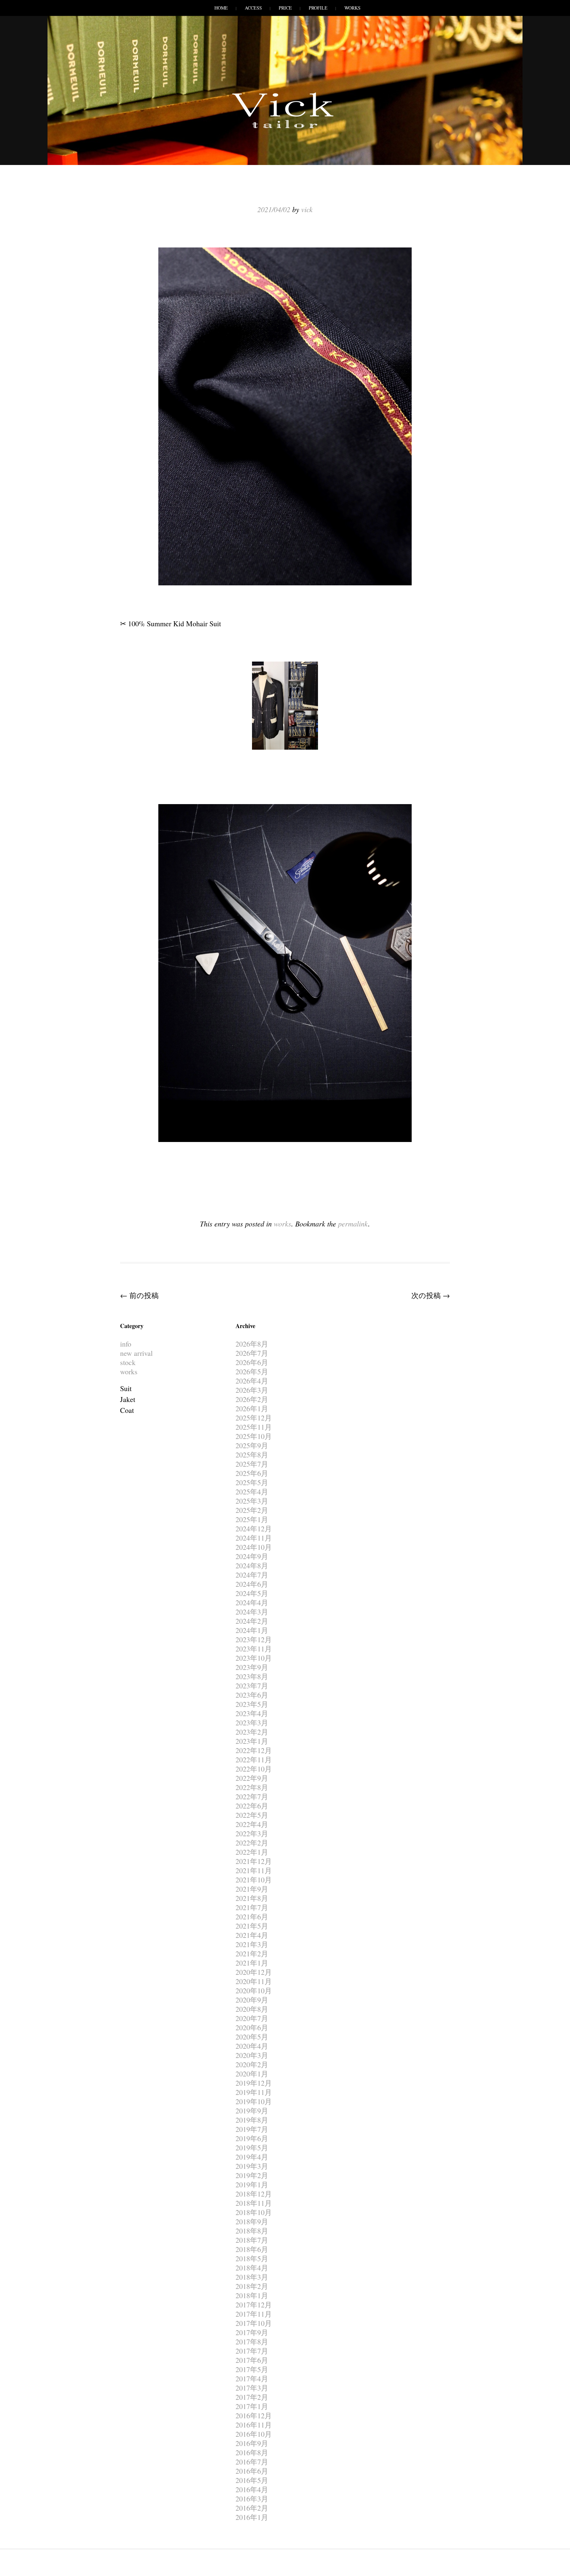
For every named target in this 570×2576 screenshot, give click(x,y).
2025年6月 (252, 1473)
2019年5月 (252, 2148)
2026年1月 (252, 1408)
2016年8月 (252, 2452)
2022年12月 (254, 1750)
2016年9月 (252, 2443)
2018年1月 (252, 2295)
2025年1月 (252, 1519)
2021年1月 (252, 1963)
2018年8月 (252, 2231)
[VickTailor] (285, 128)
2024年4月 (252, 1602)
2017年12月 (254, 2305)
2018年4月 (252, 2268)
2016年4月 (252, 2489)
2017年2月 (252, 2397)
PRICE (285, 8)
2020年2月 (252, 2064)
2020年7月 (252, 2018)
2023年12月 (254, 1639)
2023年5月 (252, 1704)
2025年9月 (252, 1445)
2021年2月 (252, 1954)
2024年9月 (252, 1556)
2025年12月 (254, 1418)
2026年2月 (252, 1399)
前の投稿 (139, 1295)
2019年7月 (252, 2129)
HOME (221, 8)
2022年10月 (254, 1769)
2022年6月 (252, 1806)
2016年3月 (252, 2499)
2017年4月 (252, 2379)
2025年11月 (254, 1427)
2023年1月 (252, 1741)
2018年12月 (254, 2194)
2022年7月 (252, 1796)
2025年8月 (252, 1455)
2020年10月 (254, 1990)
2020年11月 (254, 1981)
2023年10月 (254, 1658)
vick (307, 209)
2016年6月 (252, 2471)
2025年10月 (254, 1436)
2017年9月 (252, 2332)
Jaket (128, 1399)
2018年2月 (252, 2286)
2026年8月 (252, 1344)
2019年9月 (252, 2111)
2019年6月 (252, 2138)
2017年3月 (252, 2388)
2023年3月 (252, 1723)
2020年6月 (252, 2027)
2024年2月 (252, 1621)
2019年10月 (254, 2101)
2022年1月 (252, 1852)
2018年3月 (252, 2277)
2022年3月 (252, 1833)
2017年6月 (252, 2360)
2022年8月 (252, 1787)
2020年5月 (252, 2037)
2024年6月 (252, 1584)
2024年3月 (252, 1612)
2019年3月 (252, 2166)
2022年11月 (254, 1760)
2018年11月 (254, 2203)
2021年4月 (252, 1935)
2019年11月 (254, 2092)
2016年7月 (252, 2462)
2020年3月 (252, 2055)
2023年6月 (252, 1695)
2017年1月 (252, 2406)
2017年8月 (252, 2342)
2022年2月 (252, 1843)
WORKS (352, 8)
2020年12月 (254, 1972)
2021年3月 (252, 1944)
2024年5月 (252, 1593)
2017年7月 (252, 2351)
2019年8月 (252, 2120)
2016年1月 (252, 2517)
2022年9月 (252, 1778)
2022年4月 (252, 1824)
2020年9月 (252, 2000)
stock (128, 1362)
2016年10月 (254, 2434)
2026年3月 (252, 1390)
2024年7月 (252, 1575)
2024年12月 (254, 1529)
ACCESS (253, 8)
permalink (353, 1223)
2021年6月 (252, 1917)
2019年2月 (252, 2175)
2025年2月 (252, 1510)
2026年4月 (252, 1381)
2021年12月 (254, 1861)
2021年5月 (252, 1926)
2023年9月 (252, 1667)
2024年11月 (254, 1538)
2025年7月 (252, 1464)
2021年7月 (252, 1907)
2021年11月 (254, 1870)
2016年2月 (252, 2508)
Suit (126, 1388)
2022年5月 (252, 1815)
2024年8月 (252, 1565)
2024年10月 (254, 1547)
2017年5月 (252, 2369)
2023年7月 (252, 1686)
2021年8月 (252, 1898)
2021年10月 (254, 1880)
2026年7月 (252, 1353)
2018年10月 (254, 2212)
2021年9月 (252, 1889)
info (126, 1344)
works (283, 1223)
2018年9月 (252, 2221)
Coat (127, 1410)
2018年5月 (252, 2258)
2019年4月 (252, 2157)
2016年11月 (254, 2425)
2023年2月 (252, 1732)
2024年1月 (252, 1630)
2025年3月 (252, 1501)
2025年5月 (252, 1482)
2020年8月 (252, 2009)
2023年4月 (252, 1713)
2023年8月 (252, 1676)
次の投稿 (431, 1295)
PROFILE (318, 8)
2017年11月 (254, 2314)
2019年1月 (252, 2185)
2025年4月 (252, 1492)
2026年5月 (252, 1371)
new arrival (136, 1353)
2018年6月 (252, 2249)
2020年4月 (252, 2046)
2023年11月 (254, 1649)
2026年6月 (252, 1362)
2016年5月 (252, 2480)
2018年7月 (252, 2240)
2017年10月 (254, 2323)
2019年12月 (254, 2083)
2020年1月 (252, 2074)
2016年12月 (254, 2415)
